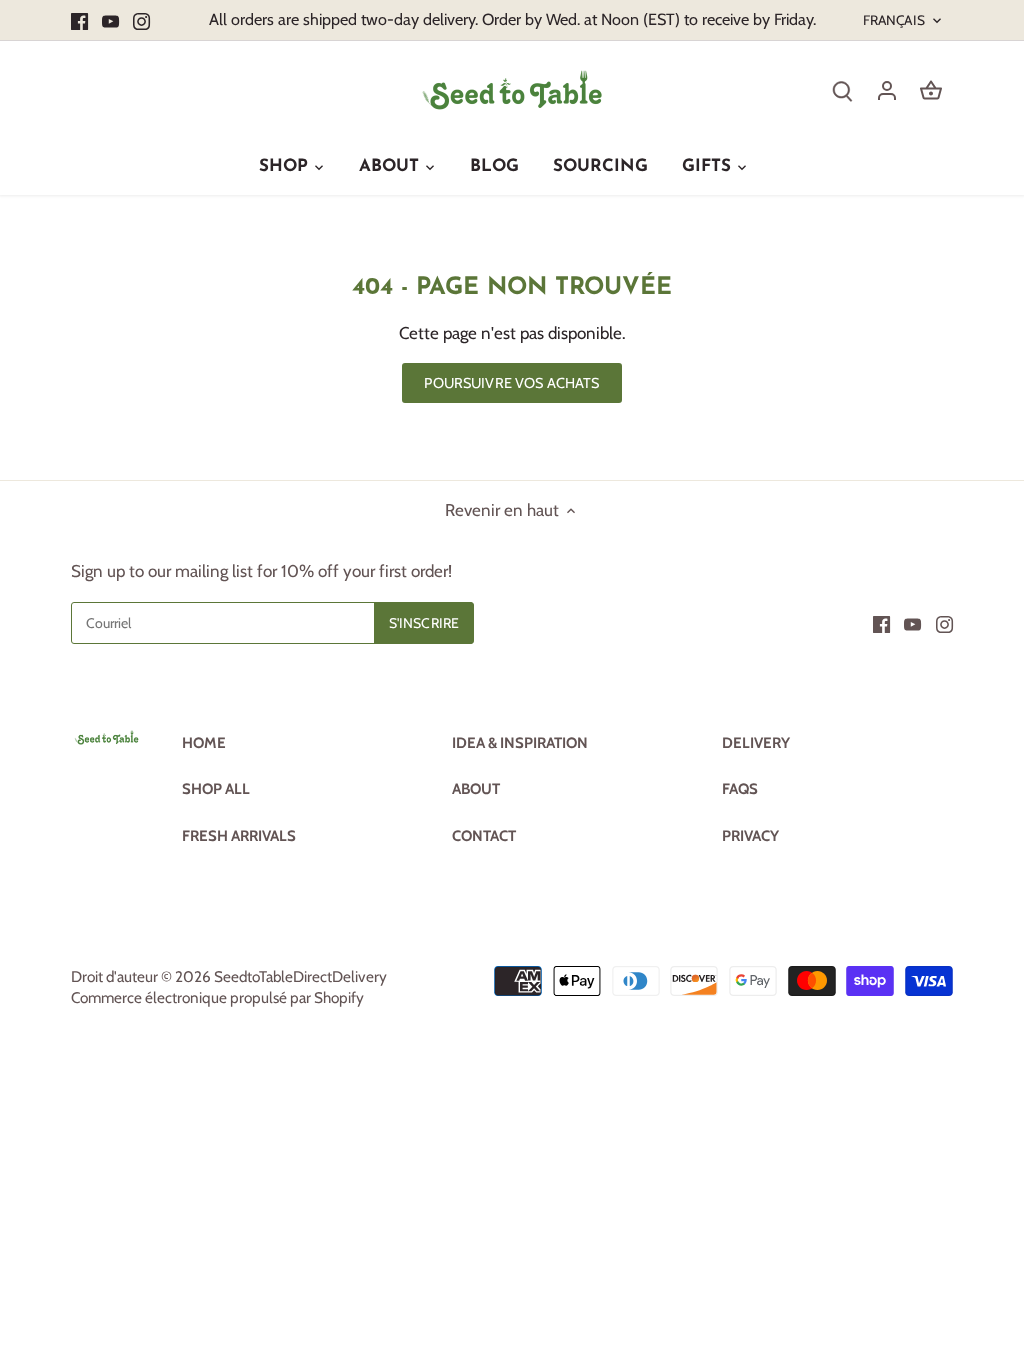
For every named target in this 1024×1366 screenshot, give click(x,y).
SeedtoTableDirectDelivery (300, 976)
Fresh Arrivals (239, 836)
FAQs (740, 789)
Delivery (756, 743)
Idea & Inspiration (520, 743)
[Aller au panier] (931, 89)
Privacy (750, 836)
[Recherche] (843, 89)
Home (204, 743)
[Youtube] (110, 20)
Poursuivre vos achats (511, 383)
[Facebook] (79, 20)
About (476, 789)
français (894, 20)
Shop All (216, 789)
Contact (484, 836)
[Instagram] (141, 20)
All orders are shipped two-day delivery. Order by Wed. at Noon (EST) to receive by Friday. (512, 19)
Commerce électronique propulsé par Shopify (217, 997)
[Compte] (887, 89)
